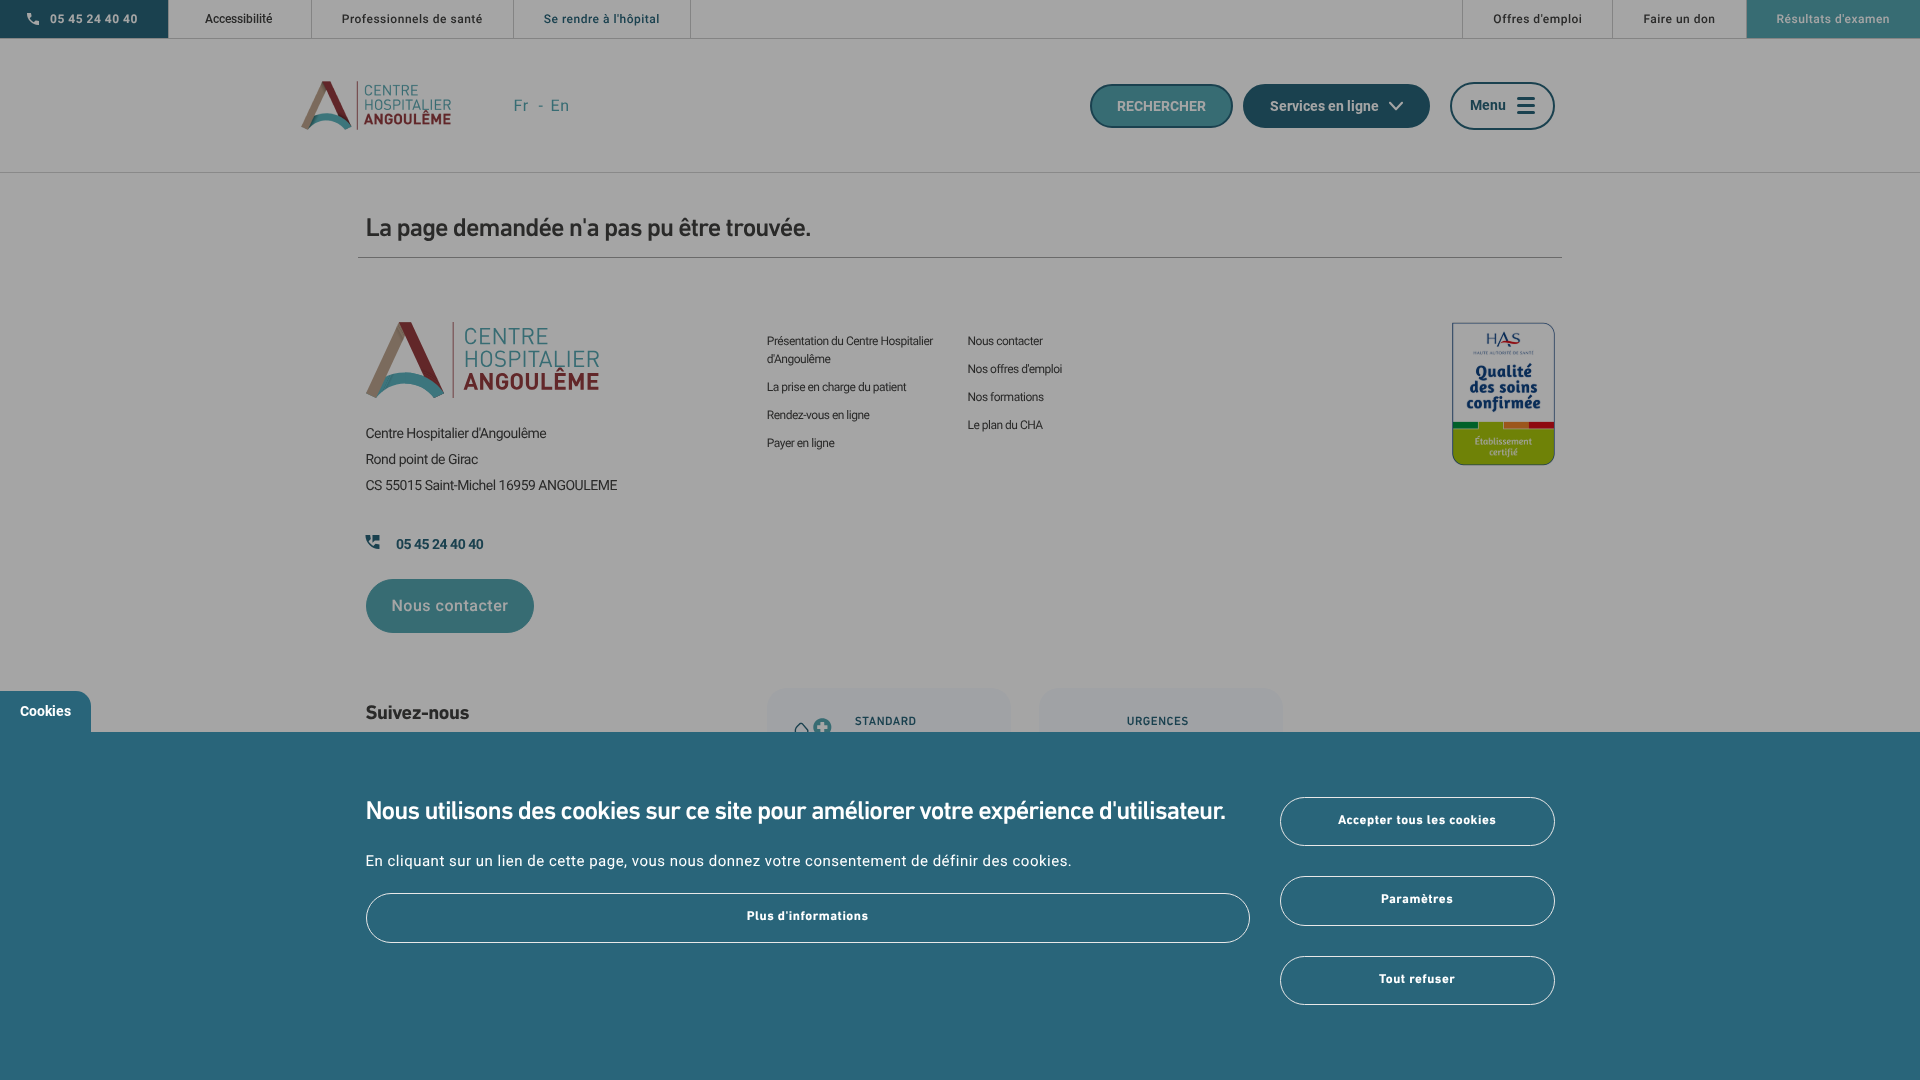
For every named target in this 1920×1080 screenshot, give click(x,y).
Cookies (45, 711)
